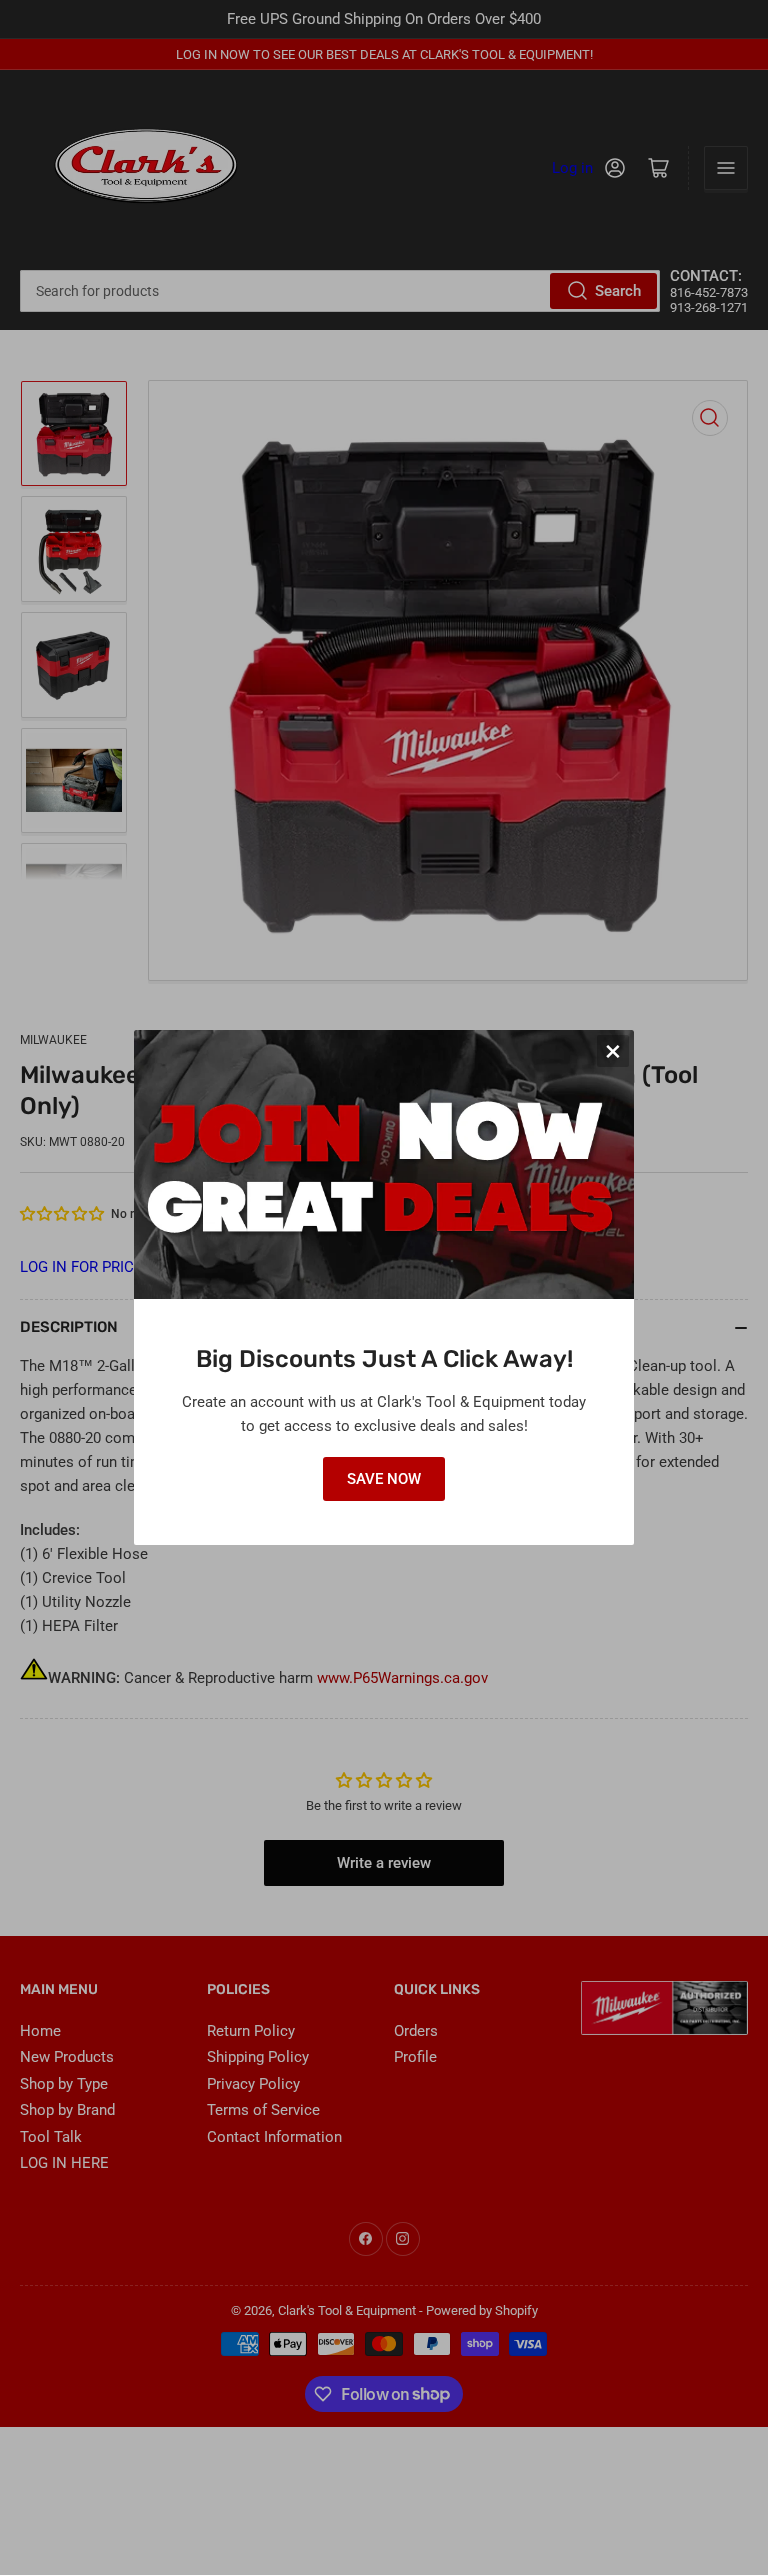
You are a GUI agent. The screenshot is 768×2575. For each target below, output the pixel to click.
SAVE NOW (384, 1479)
